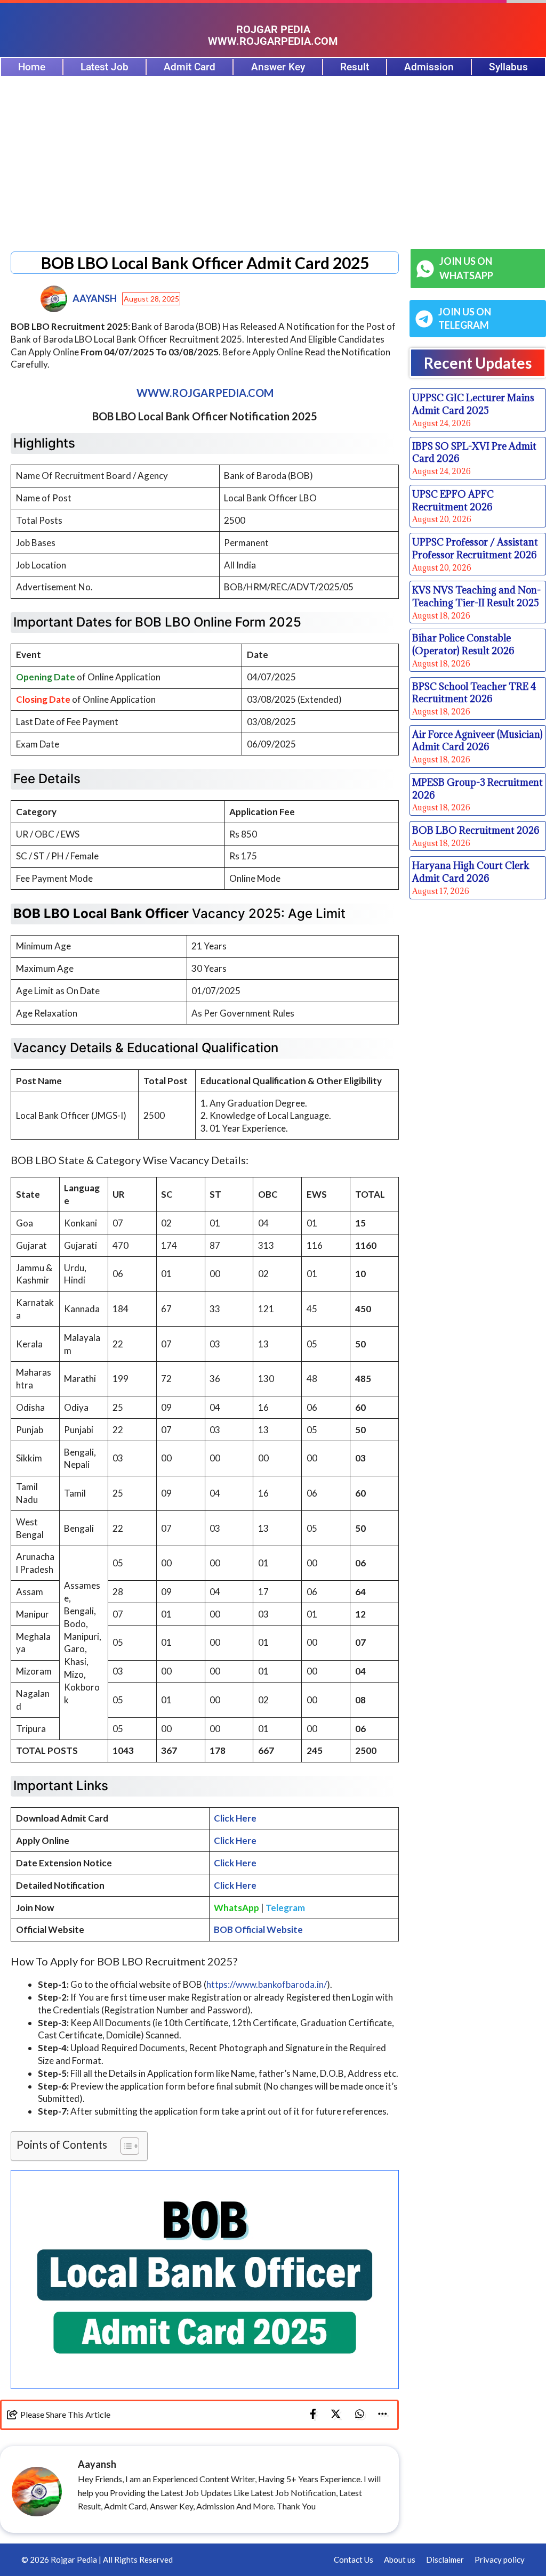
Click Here (235, 1818)
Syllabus (508, 67)
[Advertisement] (273, 157)
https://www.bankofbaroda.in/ (267, 1984)
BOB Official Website (258, 1929)
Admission (429, 67)
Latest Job (105, 67)
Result (355, 67)
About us (400, 2559)
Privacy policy (500, 2559)
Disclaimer (445, 2559)
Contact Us (354, 2559)
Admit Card (190, 67)
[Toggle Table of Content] (125, 2146)
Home (32, 67)
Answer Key (278, 67)
